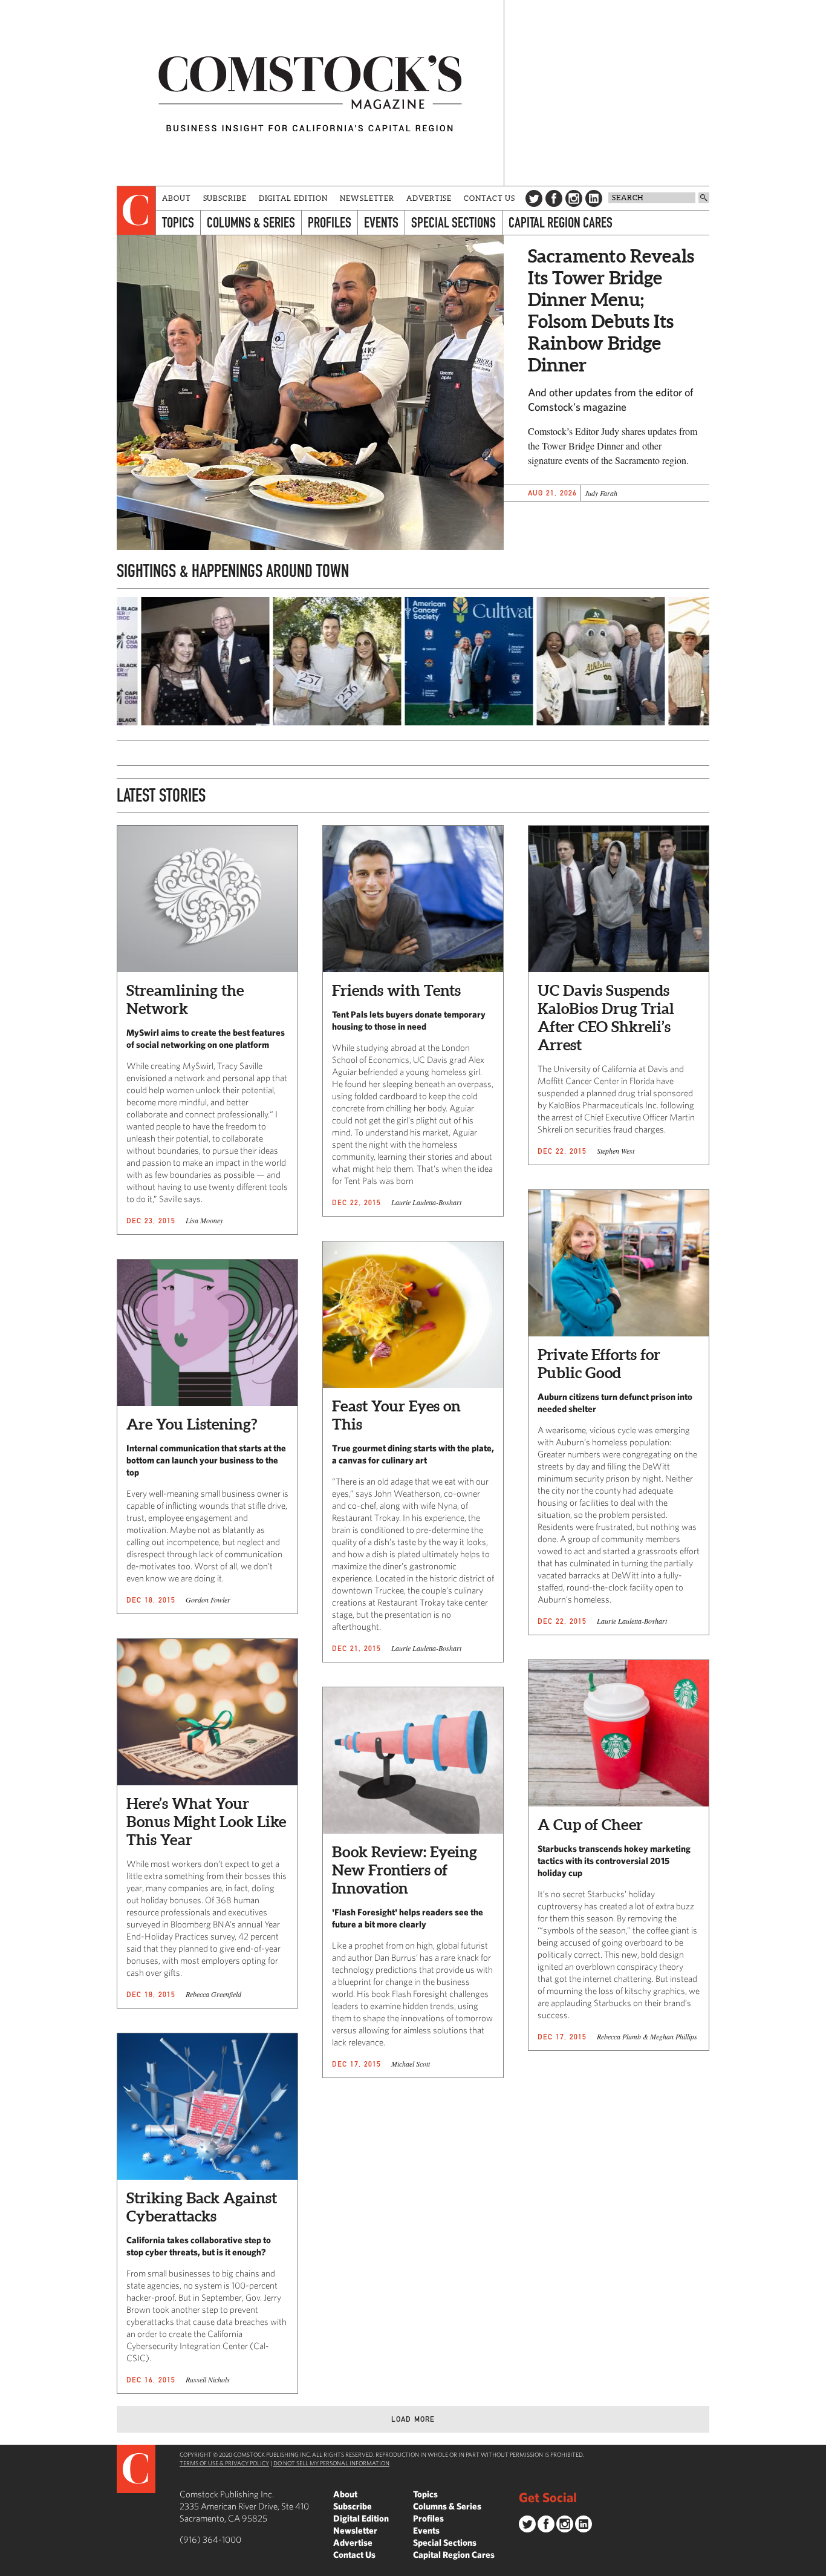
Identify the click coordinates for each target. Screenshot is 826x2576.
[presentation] (136, 211)
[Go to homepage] (310, 93)
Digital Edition (294, 198)
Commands (9, 2567)
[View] (149, 722)
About (177, 198)
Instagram (574, 198)
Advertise (429, 198)
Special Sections (454, 222)
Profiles (330, 222)
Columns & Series (251, 222)
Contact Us (489, 198)
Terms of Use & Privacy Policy (224, 2463)
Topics (178, 222)
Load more (413, 2419)
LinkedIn (594, 198)
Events (381, 222)
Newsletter (367, 198)
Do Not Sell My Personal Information (331, 2463)
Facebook (554, 198)
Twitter (534, 198)
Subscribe (225, 198)
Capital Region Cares (561, 222)
